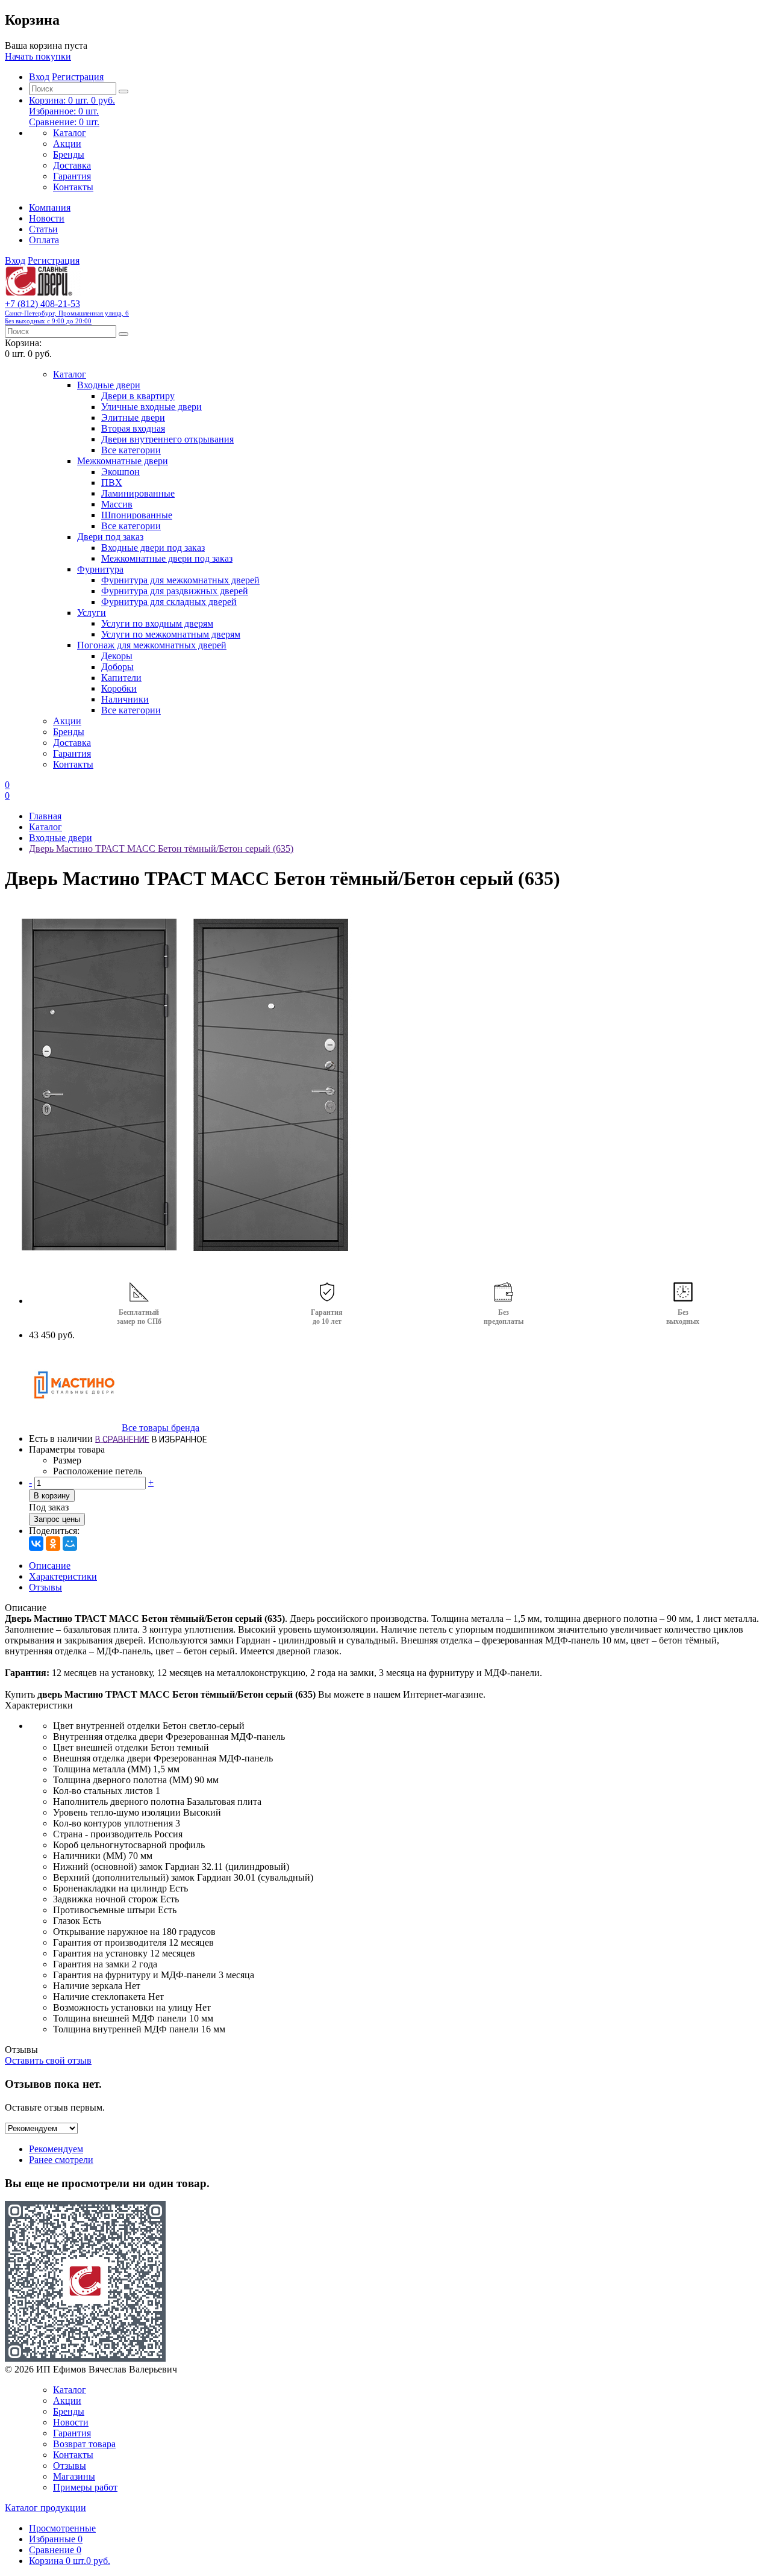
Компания (50, 207)
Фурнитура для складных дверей (169, 602)
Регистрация (78, 77)
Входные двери (109, 385)
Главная (45, 816)
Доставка (72, 165)
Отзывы (45, 1587)
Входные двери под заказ (153, 548)
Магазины (74, 2476)
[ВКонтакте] (36, 1544)
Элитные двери (133, 417)
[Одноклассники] (53, 1544)
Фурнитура (100, 569)
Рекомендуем (56, 2149)
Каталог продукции (45, 2508)
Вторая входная (133, 428)
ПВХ (112, 483)
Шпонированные (137, 515)
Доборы (117, 667)
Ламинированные (138, 493)
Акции (67, 144)
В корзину (52, 1496)
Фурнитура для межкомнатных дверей (180, 580)
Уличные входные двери (151, 407)
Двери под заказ (110, 537)
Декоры (117, 656)
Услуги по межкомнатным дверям (171, 634)
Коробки (119, 688)
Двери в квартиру (138, 396)
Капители (121, 678)
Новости (47, 218)
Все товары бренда (161, 1428)
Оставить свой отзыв (48, 2060)
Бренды (69, 154)
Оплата (44, 240)
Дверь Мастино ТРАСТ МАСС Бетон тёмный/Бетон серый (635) (161, 849)
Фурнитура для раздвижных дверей (175, 591)
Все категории (131, 450)
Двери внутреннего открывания (167, 439)
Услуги (92, 613)
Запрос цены (57, 1519)
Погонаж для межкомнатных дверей (152, 645)
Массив (117, 504)
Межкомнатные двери (123, 461)
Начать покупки (38, 56)
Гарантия (72, 176)
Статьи (43, 229)
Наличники (125, 699)
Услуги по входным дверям (157, 623)
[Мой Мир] (70, 1544)
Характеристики (63, 1576)
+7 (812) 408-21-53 (67, 312)
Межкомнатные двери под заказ (167, 558)
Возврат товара (84, 2444)
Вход (39, 77)
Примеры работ (85, 2487)
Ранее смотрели (61, 2160)
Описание (50, 1566)
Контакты (73, 187)
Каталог (70, 133)
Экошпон (120, 472)
